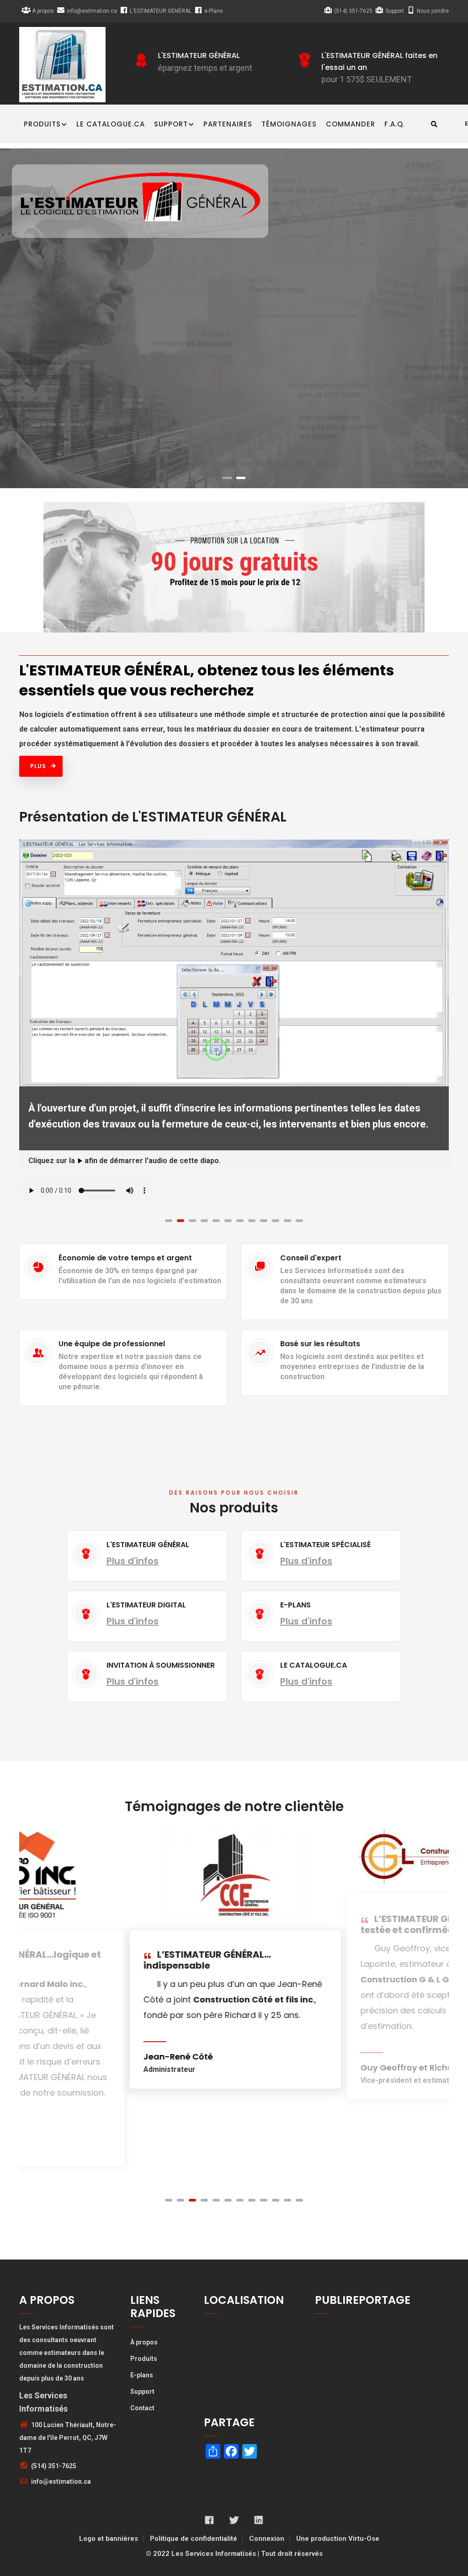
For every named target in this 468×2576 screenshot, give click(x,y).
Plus (38, 766)
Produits (42, 124)
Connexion (267, 2539)
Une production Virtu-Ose (338, 2539)
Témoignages (289, 124)
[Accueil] (62, 65)
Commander (351, 124)
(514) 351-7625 (353, 11)
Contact (142, 2408)
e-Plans (214, 11)
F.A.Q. (395, 124)
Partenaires (228, 124)
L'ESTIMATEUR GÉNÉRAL (161, 11)
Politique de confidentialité (194, 2539)
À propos (43, 11)
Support (395, 11)
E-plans (142, 2375)
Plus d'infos (133, 1561)
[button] (169, 2200)
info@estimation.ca (92, 11)
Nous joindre (433, 11)
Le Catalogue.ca (111, 124)
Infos (233, 368)
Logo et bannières (109, 2539)
